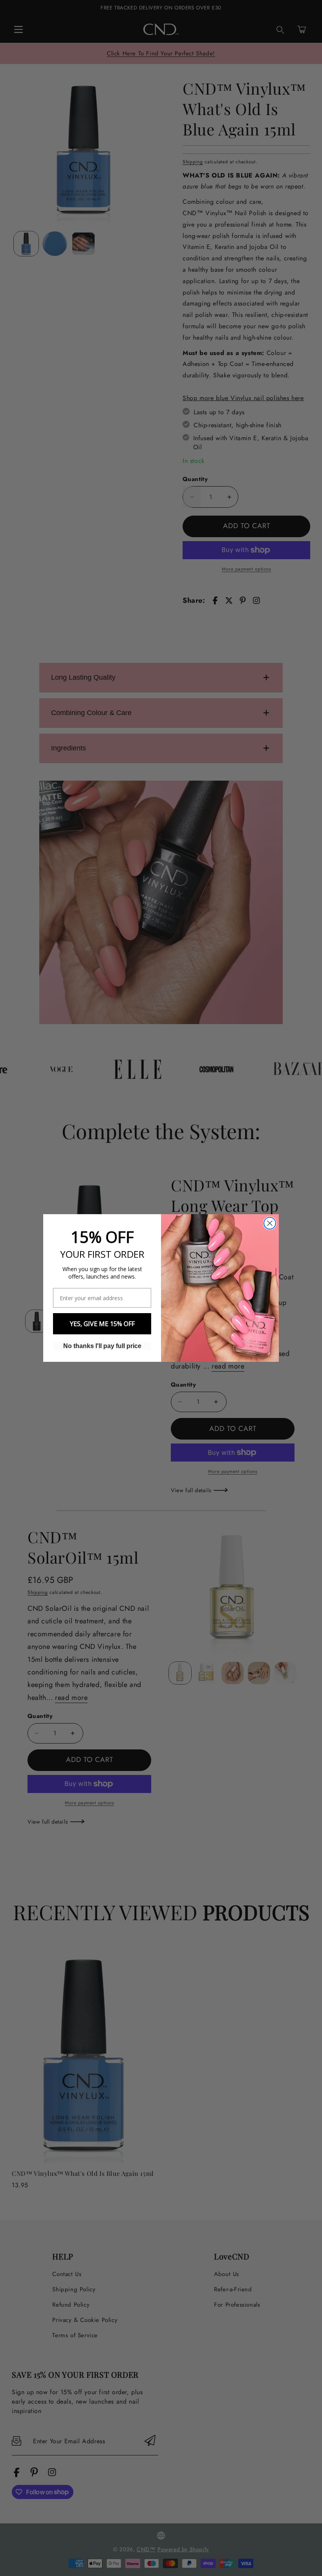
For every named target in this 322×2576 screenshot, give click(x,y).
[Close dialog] (270, 1223)
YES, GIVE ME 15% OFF (102, 1324)
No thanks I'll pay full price (102, 1346)
